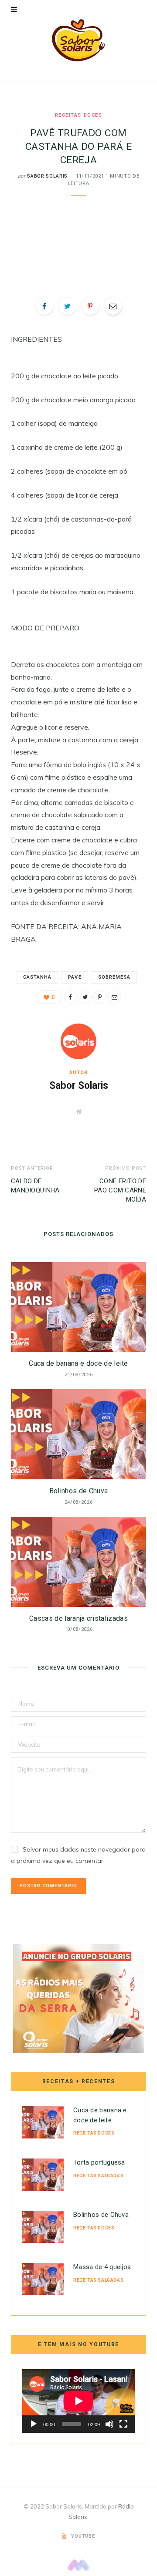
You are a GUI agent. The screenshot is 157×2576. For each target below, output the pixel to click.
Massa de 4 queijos (102, 2267)
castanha (37, 977)
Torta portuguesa (99, 2162)
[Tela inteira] (123, 2424)
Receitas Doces (79, 115)
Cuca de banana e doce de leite (78, 1363)
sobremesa (114, 977)
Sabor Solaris (47, 176)
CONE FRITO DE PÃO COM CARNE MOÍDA (120, 1190)
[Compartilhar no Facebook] (44, 306)
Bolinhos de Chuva (78, 1491)
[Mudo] (109, 2424)
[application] (78, 2401)
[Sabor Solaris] (78, 40)
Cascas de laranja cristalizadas (78, 1618)
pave (75, 977)
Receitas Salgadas (98, 2176)
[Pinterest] (90, 306)
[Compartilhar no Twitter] (67, 306)
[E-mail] (113, 306)
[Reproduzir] (34, 2424)
